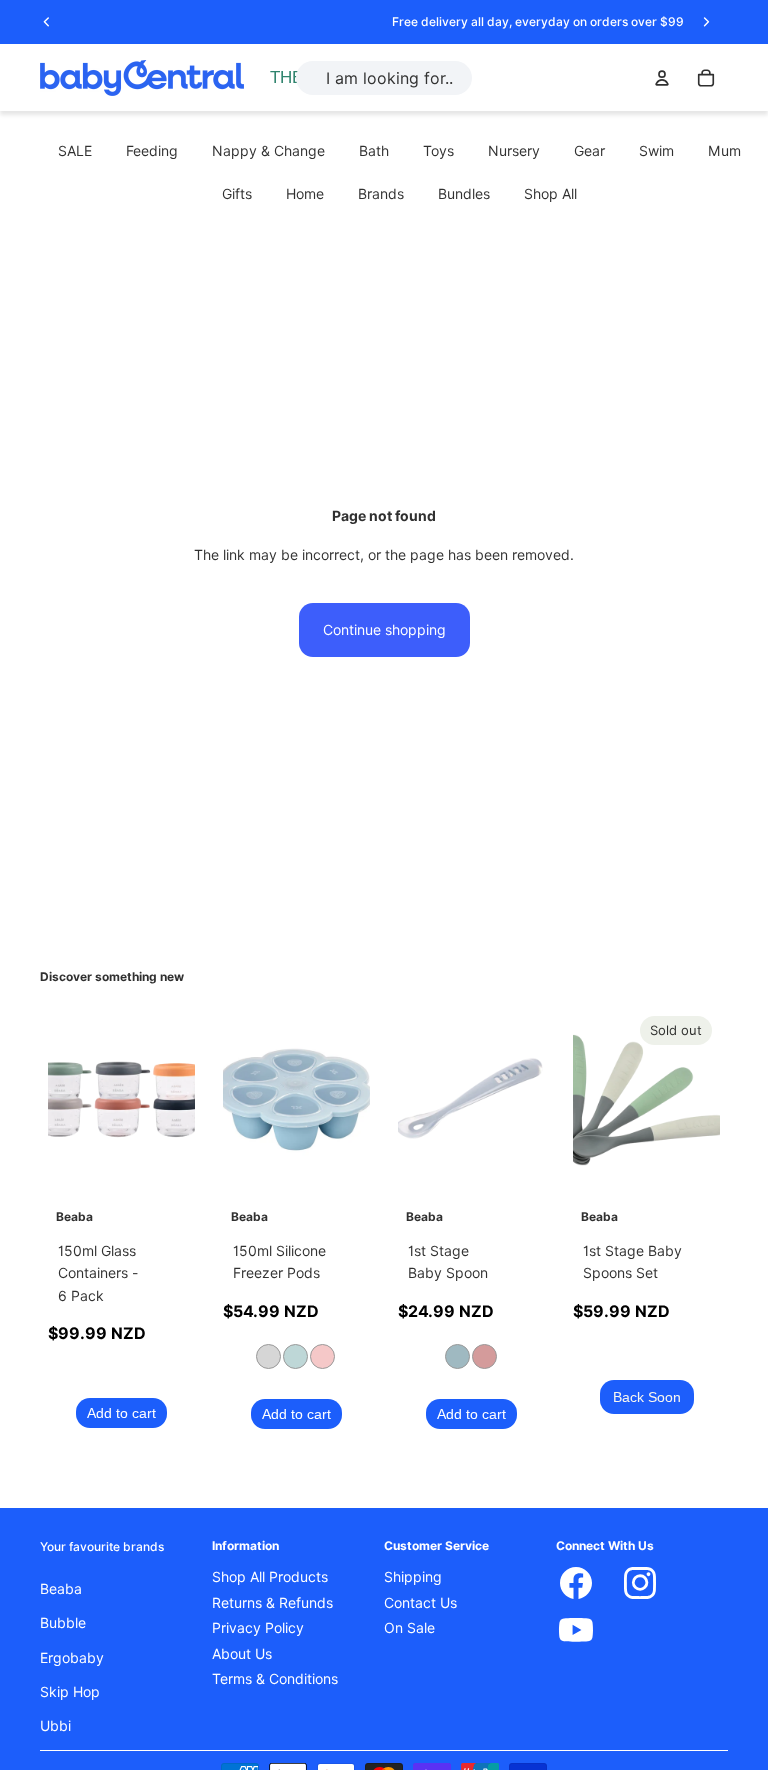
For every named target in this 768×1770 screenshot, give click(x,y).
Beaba (61, 1588)
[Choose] (339, 1161)
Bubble (63, 1623)
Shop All (550, 194)
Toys (438, 151)
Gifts (237, 194)
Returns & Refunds (272, 1602)
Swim (656, 151)
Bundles (464, 194)
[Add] (164, 1161)
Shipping (413, 1577)
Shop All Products (270, 1577)
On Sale (409, 1628)
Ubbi (55, 1726)
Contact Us (420, 1602)
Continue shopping (384, 630)
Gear (589, 151)
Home (305, 194)
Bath (374, 151)
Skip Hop (70, 1692)
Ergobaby (72, 1657)
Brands (381, 194)
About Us (242, 1653)
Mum (724, 151)
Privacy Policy (258, 1628)
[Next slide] (706, 22)
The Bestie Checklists (344, 100)
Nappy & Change (268, 151)
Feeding (152, 151)
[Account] (662, 78)
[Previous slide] (47, 22)
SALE (75, 151)
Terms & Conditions (275, 1679)
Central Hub (313, 78)
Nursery (514, 151)
